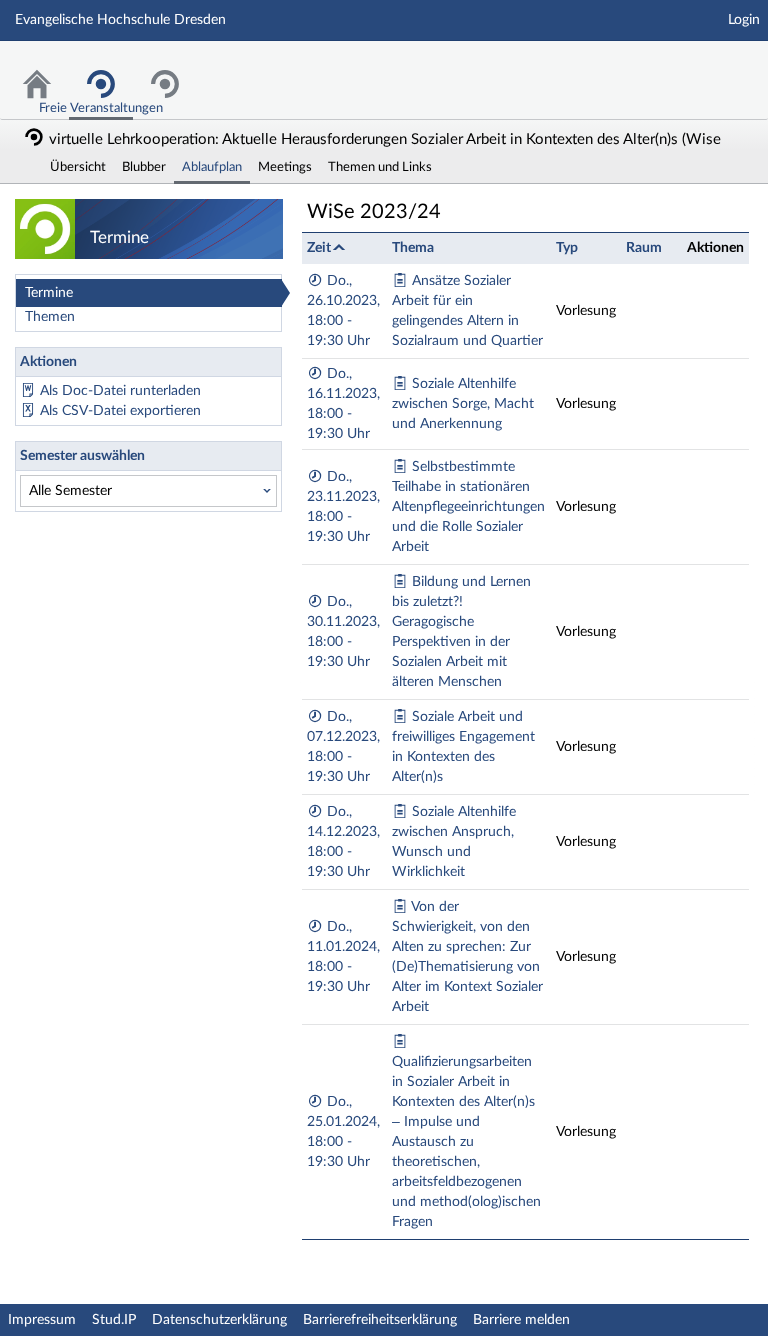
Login (744, 20)
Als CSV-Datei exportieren (120, 411)
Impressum (42, 1320)
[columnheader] (344, 247)
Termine (49, 293)
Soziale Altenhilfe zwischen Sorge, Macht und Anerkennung (463, 404)
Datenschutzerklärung (219, 1320)
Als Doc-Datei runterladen (120, 391)
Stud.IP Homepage (691, 67)
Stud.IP (114, 1320)
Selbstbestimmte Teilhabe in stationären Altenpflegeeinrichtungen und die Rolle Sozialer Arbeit (468, 507)
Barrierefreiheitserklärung (380, 1320)
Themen (50, 317)
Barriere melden (521, 1320)
